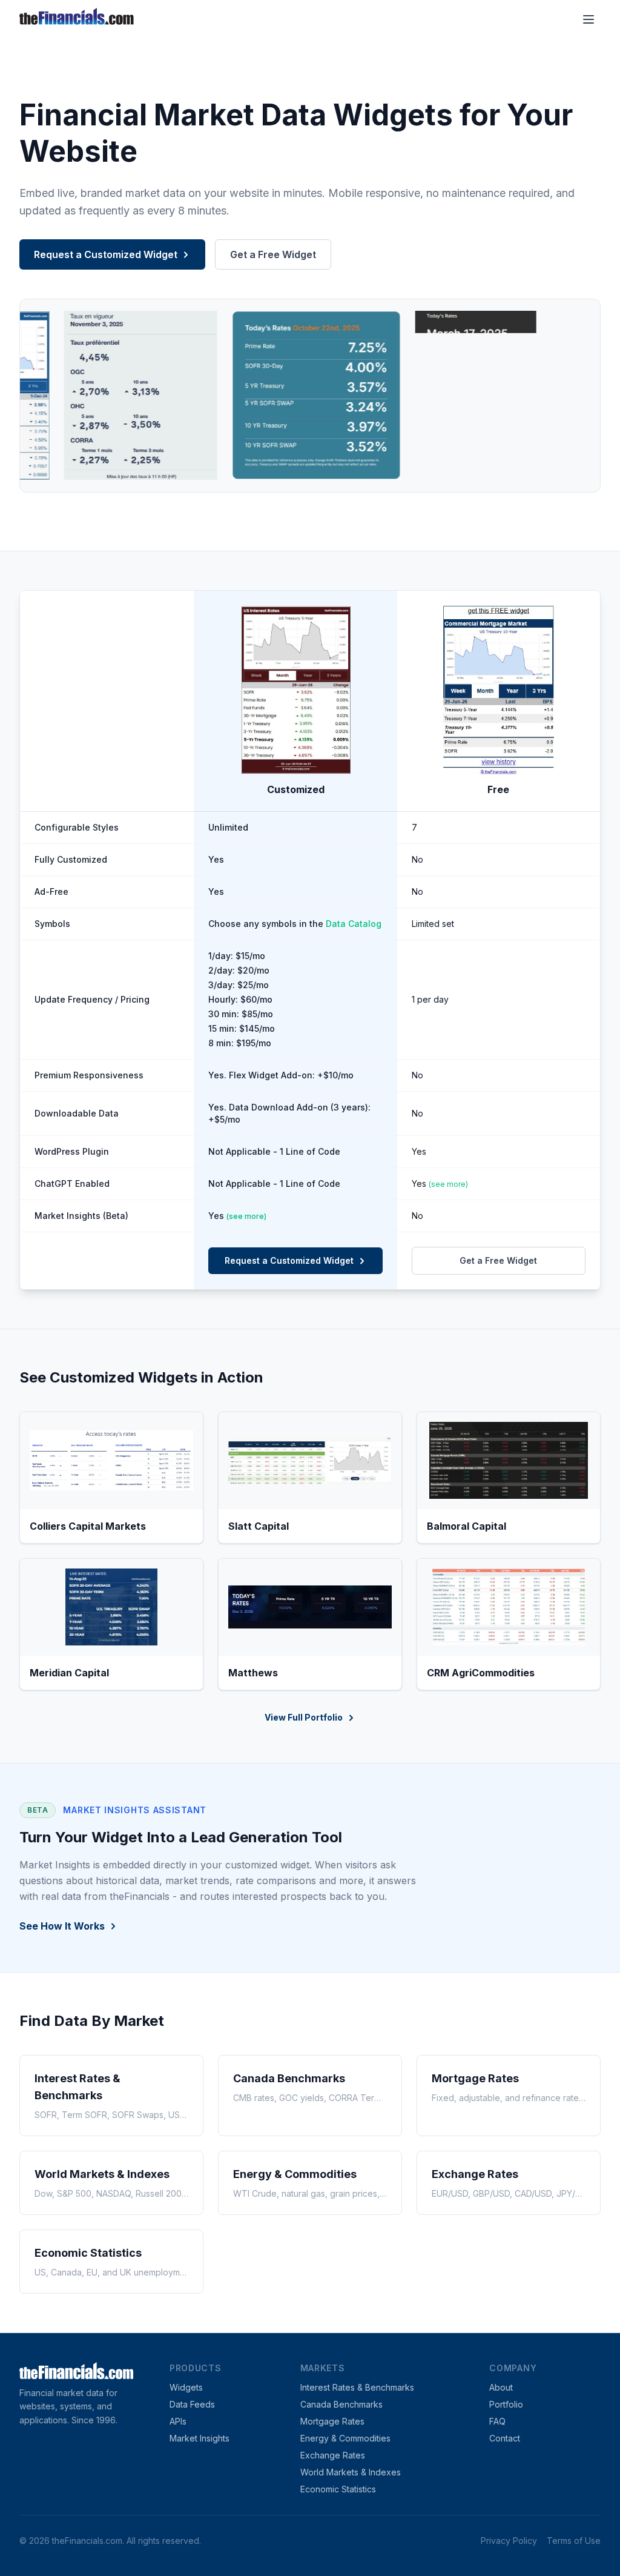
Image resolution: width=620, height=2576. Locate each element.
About (501, 2387)
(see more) (448, 1184)
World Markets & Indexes (351, 2472)
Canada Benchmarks (341, 2404)
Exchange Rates (333, 2455)
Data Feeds (192, 2404)
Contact (505, 2438)
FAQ (497, 2421)
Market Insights (200, 2438)
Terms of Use (574, 2541)
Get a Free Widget (273, 254)
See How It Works (62, 1926)
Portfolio (506, 2404)
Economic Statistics (338, 2489)
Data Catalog (354, 924)
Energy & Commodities (345, 2438)
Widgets (186, 2387)
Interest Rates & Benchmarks (357, 2387)
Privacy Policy (509, 2541)
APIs (178, 2421)
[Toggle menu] (589, 19)
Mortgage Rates (332, 2421)
